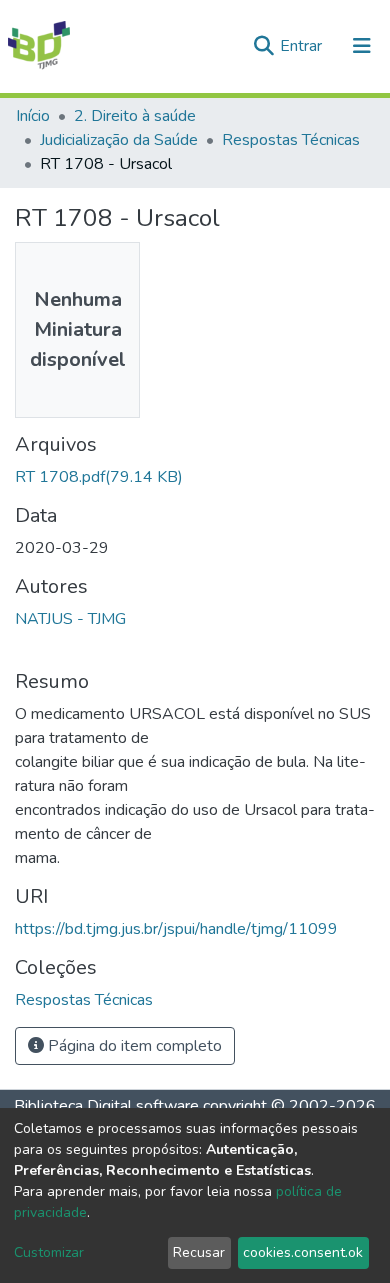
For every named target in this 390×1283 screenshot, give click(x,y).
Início (33, 116)
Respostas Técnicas (291, 140)
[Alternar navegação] (362, 46)
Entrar (303, 46)
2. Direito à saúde (135, 116)
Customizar (49, 1252)
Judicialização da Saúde (119, 140)
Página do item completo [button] (133, 1046)
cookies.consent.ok (303, 1252)
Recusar (199, 1252)
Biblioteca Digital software (106, 1106)
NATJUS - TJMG (70, 619)
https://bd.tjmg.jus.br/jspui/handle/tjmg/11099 (176, 929)
